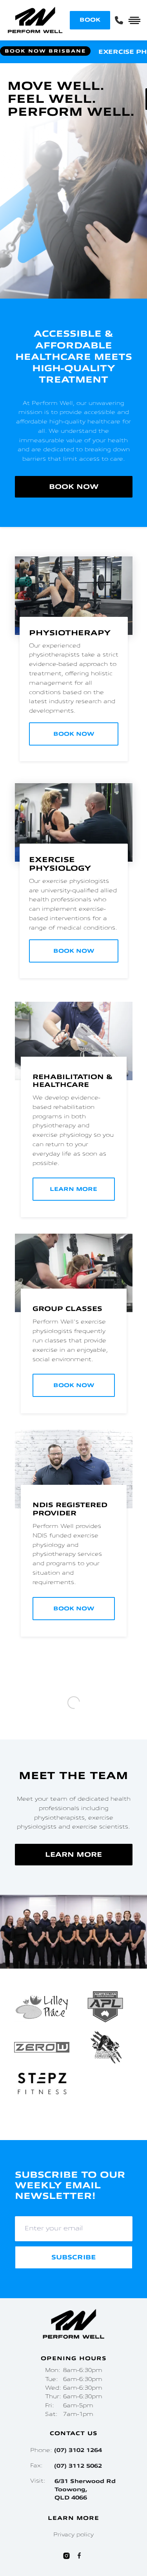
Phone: (66, 2455)
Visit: (73, 2494)
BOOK (90, 20)
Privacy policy (73, 2540)
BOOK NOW (74, 487)
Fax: (66, 2471)
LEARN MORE (73, 1820)
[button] (7, 2123)
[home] (35, 20)
